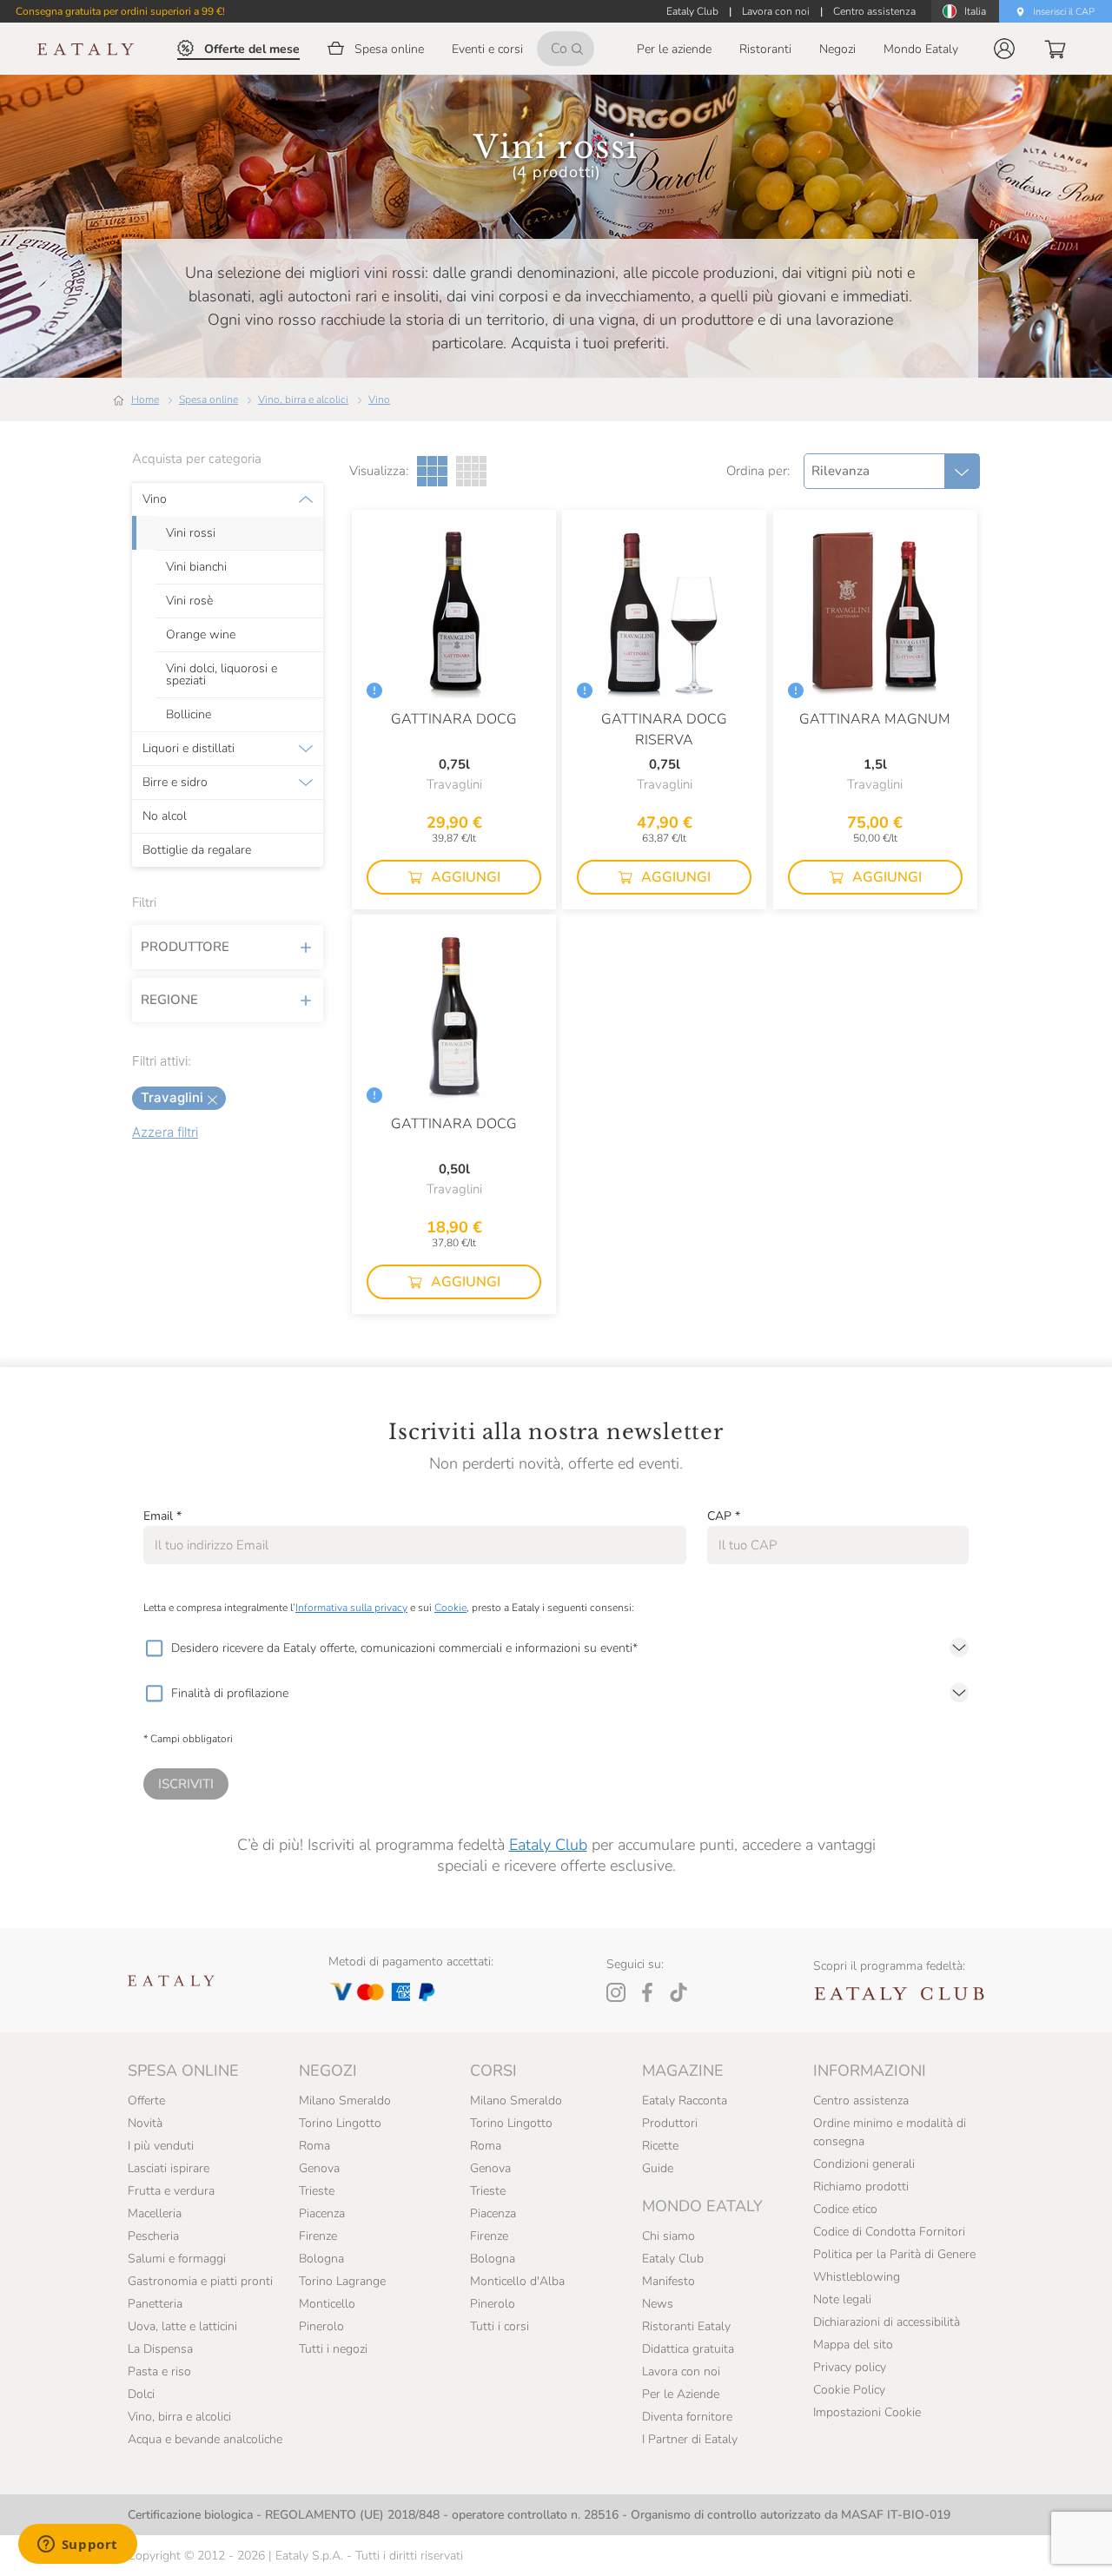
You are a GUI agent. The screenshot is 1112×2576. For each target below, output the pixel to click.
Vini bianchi (196, 567)
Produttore (185, 947)
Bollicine (189, 715)
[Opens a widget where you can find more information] (77, 2546)
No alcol (165, 816)
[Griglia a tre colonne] (432, 471)
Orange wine (201, 635)
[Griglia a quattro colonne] (471, 471)
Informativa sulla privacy (351, 1608)
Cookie (450, 1608)
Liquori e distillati (189, 749)
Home (145, 400)
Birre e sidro (175, 783)
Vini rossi (191, 533)
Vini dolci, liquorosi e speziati (222, 675)
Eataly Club (548, 1845)
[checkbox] (154, 1648)
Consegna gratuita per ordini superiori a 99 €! (120, 11)
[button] (1004, 49)
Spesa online (208, 400)
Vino (379, 400)
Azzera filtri (165, 1132)
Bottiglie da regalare (197, 850)
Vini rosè (189, 601)
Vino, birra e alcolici (303, 400)
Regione (169, 1000)
